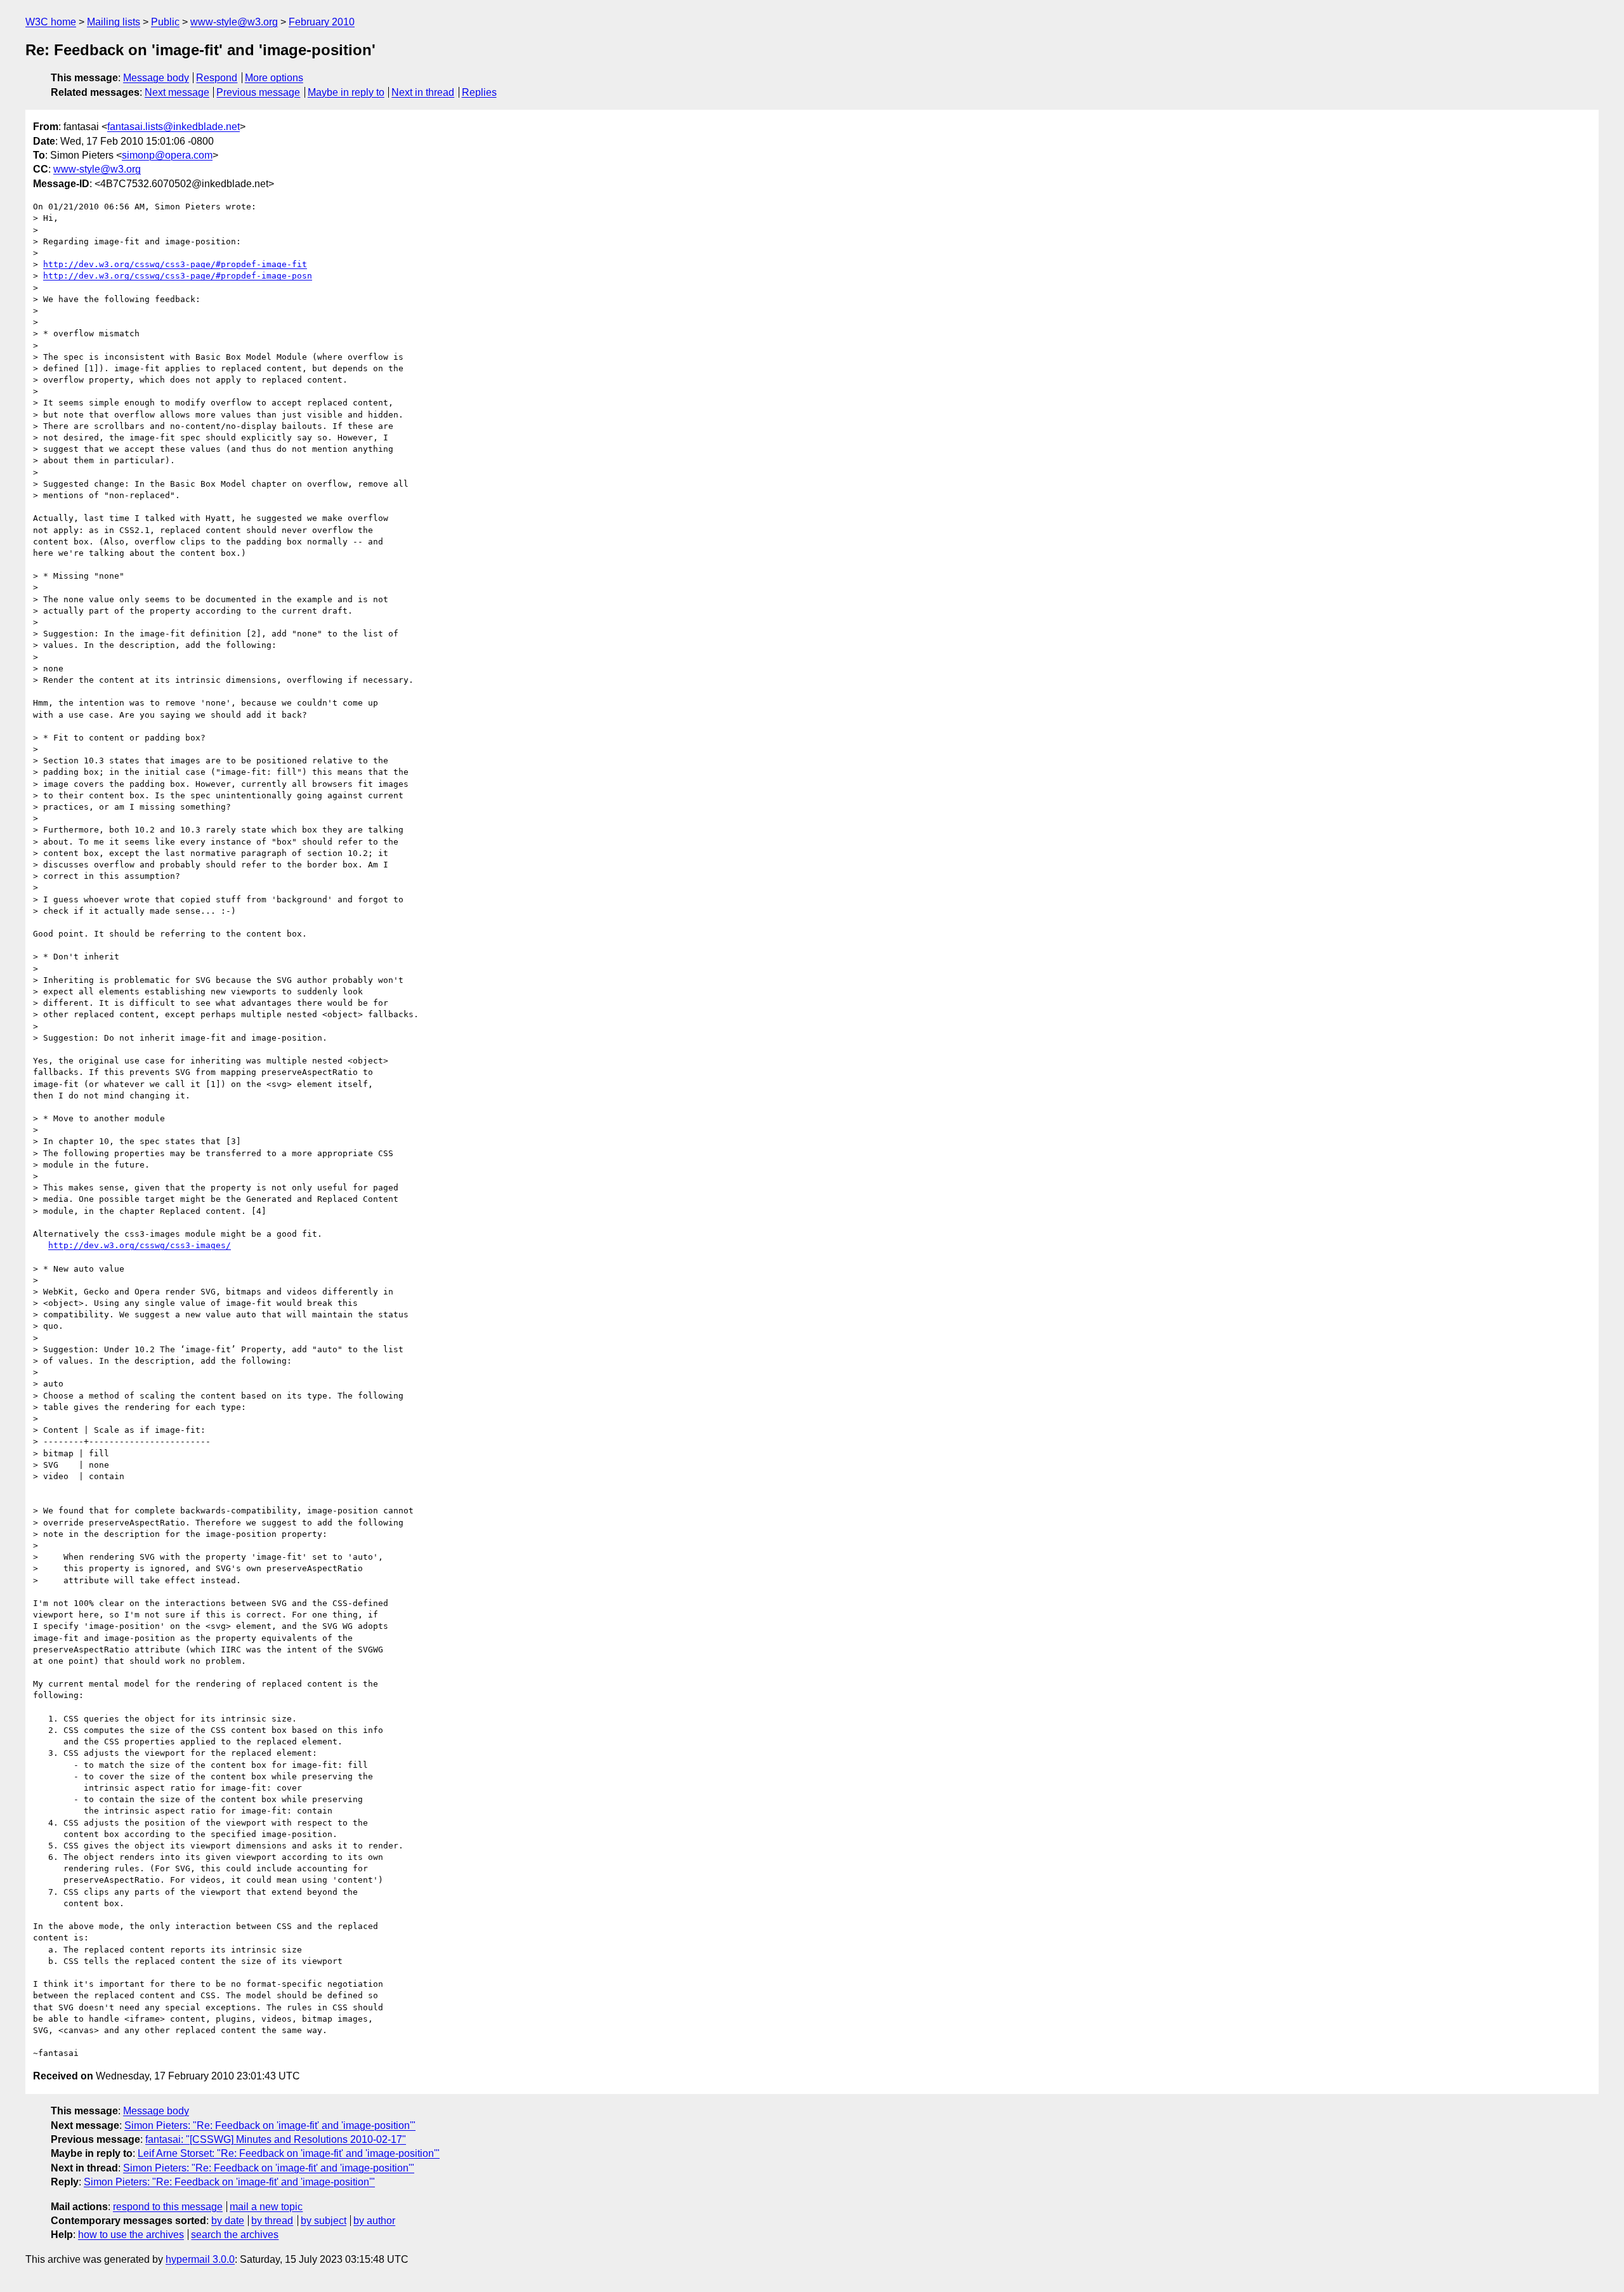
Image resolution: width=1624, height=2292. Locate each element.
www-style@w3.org (234, 22)
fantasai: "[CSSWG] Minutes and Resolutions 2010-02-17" (276, 2139)
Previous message (258, 92)
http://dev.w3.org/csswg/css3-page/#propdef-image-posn (178, 276)
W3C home (51, 22)
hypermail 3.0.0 (200, 2259)
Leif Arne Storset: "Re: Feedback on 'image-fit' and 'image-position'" (289, 2153)
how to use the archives (131, 2235)
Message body (156, 78)
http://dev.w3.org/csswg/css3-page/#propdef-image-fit (175, 264)
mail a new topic (266, 2207)
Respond (217, 78)
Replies (479, 92)
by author (374, 2221)
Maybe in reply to (346, 92)
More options (274, 78)
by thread (272, 2221)
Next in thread (423, 92)
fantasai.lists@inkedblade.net (174, 127)
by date (228, 2221)
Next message (177, 92)
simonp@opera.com (167, 155)
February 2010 (322, 22)
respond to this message (168, 2207)
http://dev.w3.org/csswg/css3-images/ (140, 1245)
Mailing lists (114, 22)
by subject (324, 2221)
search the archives (235, 2235)
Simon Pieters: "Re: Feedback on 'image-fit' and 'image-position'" (270, 2125)
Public (165, 22)
